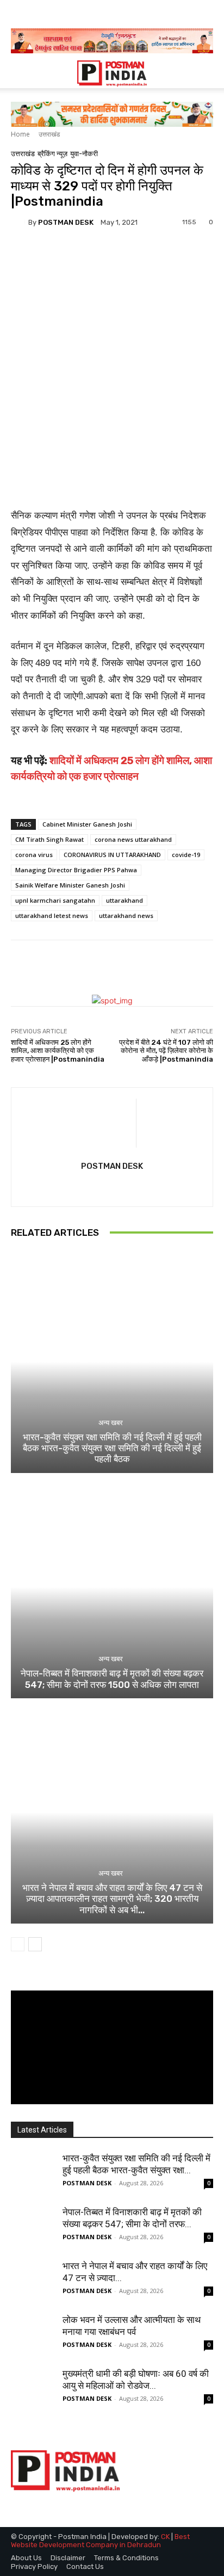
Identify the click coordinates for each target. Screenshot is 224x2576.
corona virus (34, 855)
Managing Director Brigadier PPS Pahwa (76, 870)
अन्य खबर (111, 1423)
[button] (18, 73)
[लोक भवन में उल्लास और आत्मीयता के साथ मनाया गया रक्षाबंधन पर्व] (33, 2335)
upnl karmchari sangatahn (55, 900)
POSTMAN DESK (66, 222)
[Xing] (112, 1186)
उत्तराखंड (49, 134)
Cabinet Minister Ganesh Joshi (87, 824)
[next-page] (35, 1944)
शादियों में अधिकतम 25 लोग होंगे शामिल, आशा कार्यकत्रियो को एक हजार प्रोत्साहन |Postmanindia (58, 1051)
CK (165, 2537)
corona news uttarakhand (133, 839)
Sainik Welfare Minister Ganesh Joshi (70, 885)
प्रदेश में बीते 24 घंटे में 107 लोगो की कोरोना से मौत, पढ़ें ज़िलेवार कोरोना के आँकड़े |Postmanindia (166, 1051)
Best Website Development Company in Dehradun (100, 2541)
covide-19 (186, 855)
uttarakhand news (126, 916)
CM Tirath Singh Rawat (49, 839)
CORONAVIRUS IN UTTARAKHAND (112, 855)
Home (20, 134)
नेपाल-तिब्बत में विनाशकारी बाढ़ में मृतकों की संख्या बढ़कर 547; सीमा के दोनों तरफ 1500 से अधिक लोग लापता (112, 1679)
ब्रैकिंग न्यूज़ (52, 154)
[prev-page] (18, 1944)
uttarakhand (125, 900)
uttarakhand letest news (52, 916)
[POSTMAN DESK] (20, 222)
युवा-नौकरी (84, 154)
